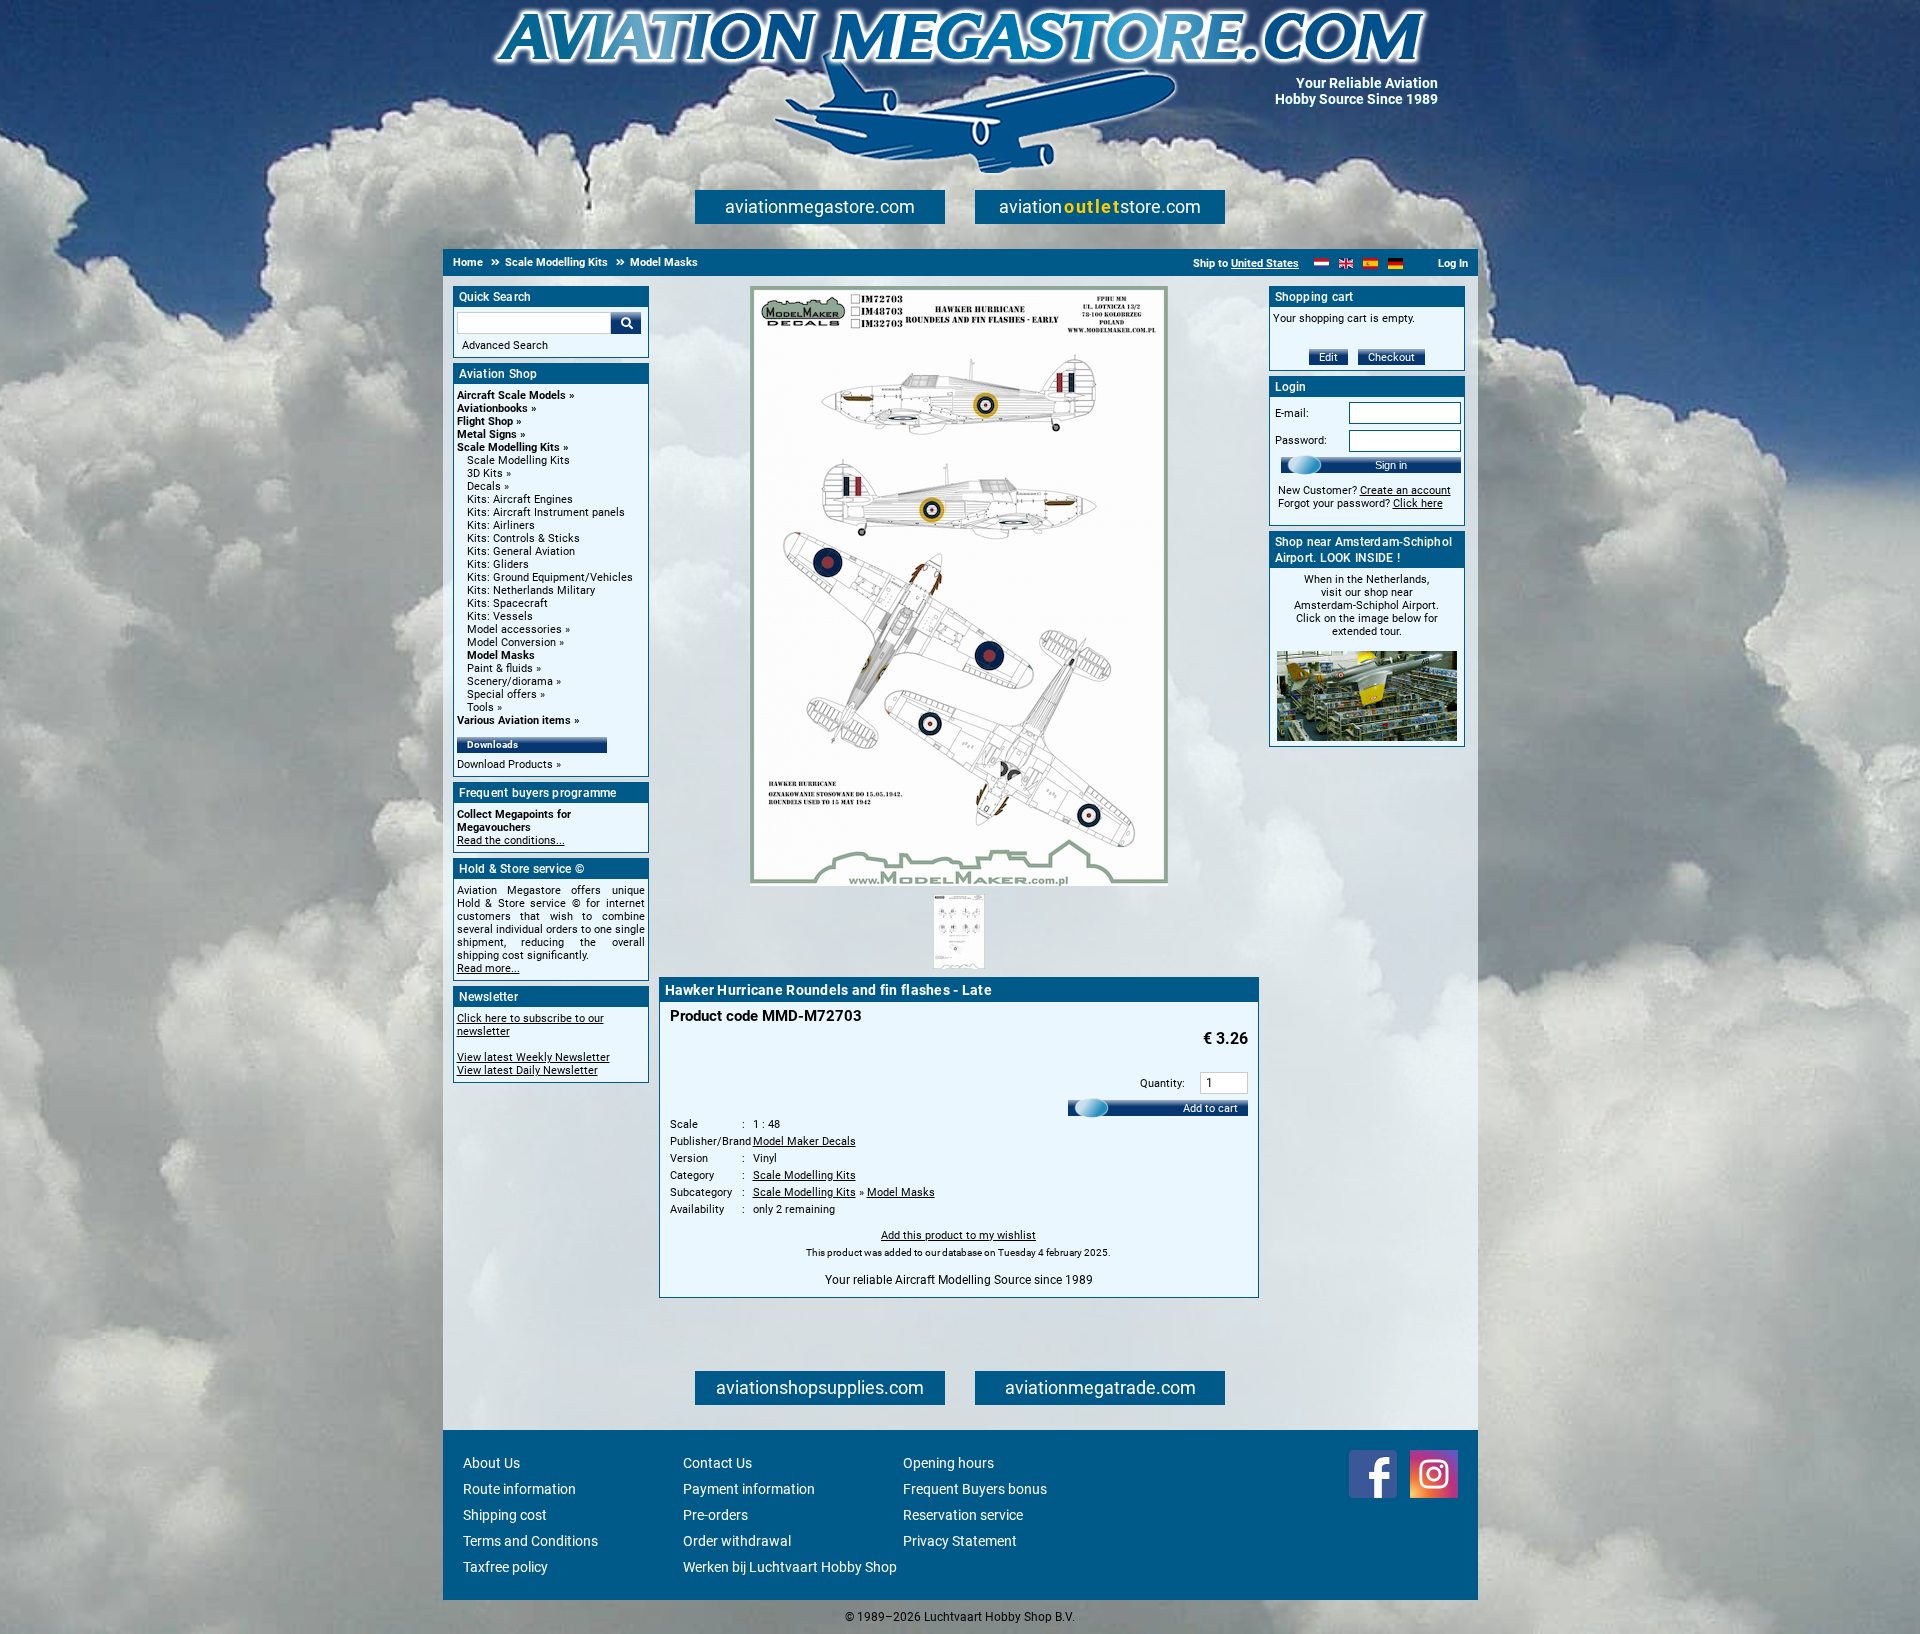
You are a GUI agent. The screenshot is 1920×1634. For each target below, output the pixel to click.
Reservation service (963, 1515)
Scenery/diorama (510, 681)
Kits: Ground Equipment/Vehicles (550, 577)
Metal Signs (487, 434)
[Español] (1370, 263)
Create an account (1405, 490)
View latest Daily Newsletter (527, 1070)
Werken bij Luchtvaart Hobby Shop (790, 1567)
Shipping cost (505, 1515)
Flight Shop (485, 421)
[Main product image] (959, 882)
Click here (1418, 503)
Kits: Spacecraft (507, 603)
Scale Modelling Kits (508, 447)
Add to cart (1210, 1108)
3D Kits (485, 473)
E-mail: (1292, 413)
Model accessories (514, 629)
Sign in (1391, 465)
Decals (484, 486)
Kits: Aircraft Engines (520, 499)
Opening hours (948, 1463)
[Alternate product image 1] (959, 970)
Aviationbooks (492, 408)
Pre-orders (715, 1515)
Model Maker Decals (804, 1141)
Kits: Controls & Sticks (523, 538)
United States (1265, 263)
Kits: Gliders (498, 564)
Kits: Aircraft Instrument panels (546, 512)
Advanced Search (505, 345)
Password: (1301, 440)
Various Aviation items (514, 720)
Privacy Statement (960, 1541)
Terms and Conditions (530, 1541)
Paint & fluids (500, 668)
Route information (519, 1489)
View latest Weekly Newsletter (533, 1057)
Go (626, 323)
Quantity (1161, 1083)
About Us (491, 1463)
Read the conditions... (511, 840)
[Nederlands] (1321, 263)
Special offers (502, 694)
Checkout (1391, 357)
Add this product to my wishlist (958, 1235)
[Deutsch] (1395, 263)
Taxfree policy (505, 1567)
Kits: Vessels (500, 616)
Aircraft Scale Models (511, 395)
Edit (1328, 357)
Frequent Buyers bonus (975, 1489)
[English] (1346, 263)
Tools (480, 707)
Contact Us (717, 1463)
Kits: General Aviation (521, 551)
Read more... (488, 968)
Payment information (749, 1489)
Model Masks (501, 655)
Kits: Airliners (501, 525)
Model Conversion (511, 642)
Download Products (505, 764)
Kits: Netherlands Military (531, 590)
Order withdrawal (737, 1541)
